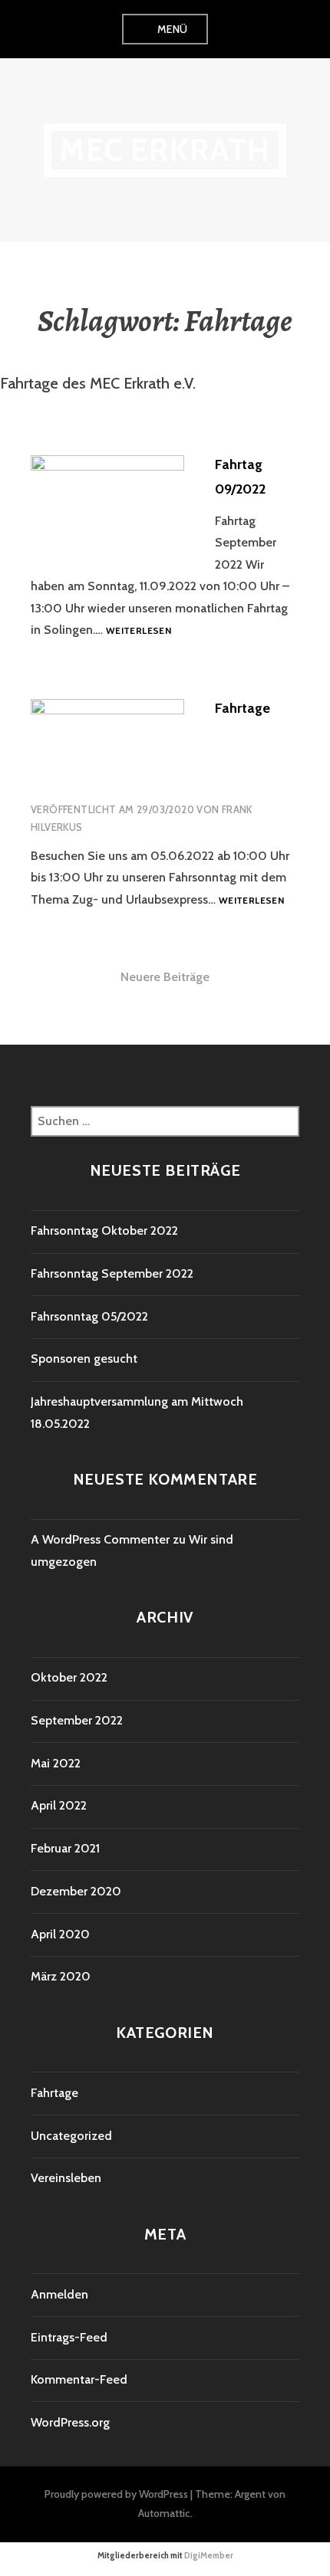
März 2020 (61, 1976)
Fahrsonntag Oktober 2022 (104, 1231)
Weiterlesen (139, 631)
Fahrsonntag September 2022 (112, 1273)
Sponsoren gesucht (84, 1359)
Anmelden (59, 2294)
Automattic (164, 2513)
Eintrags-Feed (69, 2337)
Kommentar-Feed (79, 2379)
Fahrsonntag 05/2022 (89, 1316)
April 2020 (60, 1934)
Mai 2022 (56, 1763)
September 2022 (77, 1720)
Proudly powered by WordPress (116, 2494)
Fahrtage (243, 708)
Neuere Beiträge (165, 977)
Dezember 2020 (76, 1891)
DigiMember (209, 2555)
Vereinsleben (66, 2178)
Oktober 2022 (69, 1677)
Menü (173, 29)
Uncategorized (71, 2136)
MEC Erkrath (165, 150)
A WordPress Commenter (100, 1539)
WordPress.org (70, 2422)
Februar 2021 (65, 1848)
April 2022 (59, 1805)
